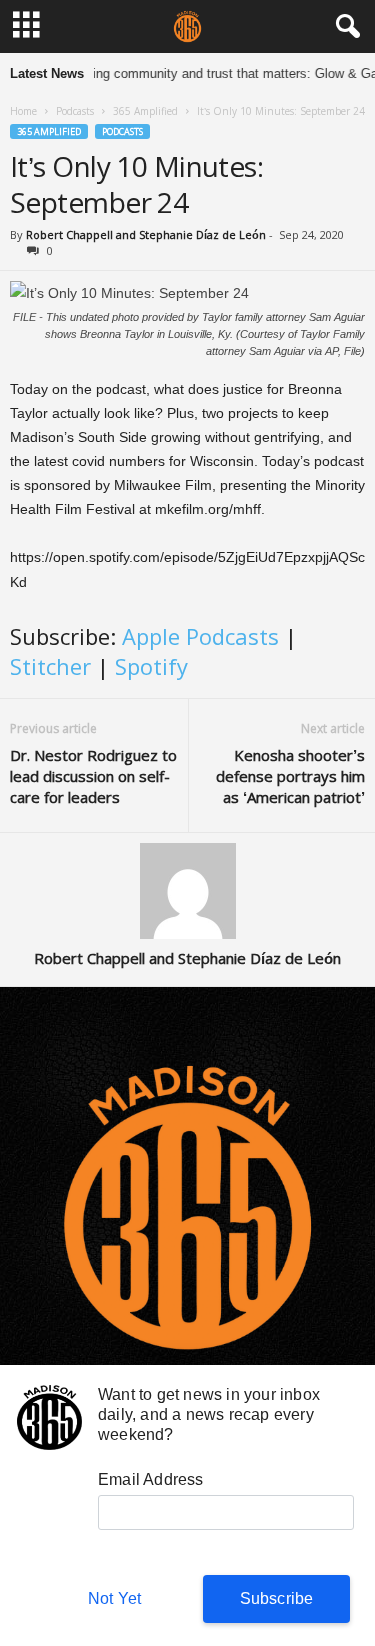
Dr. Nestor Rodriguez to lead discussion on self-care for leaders (93, 776)
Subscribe (277, 1598)
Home (23, 111)
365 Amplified (145, 111)
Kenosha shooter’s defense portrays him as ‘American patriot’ (290, 776)
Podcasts (75, 111)
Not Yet (114, 1598)
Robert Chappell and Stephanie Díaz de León (146, 234)
